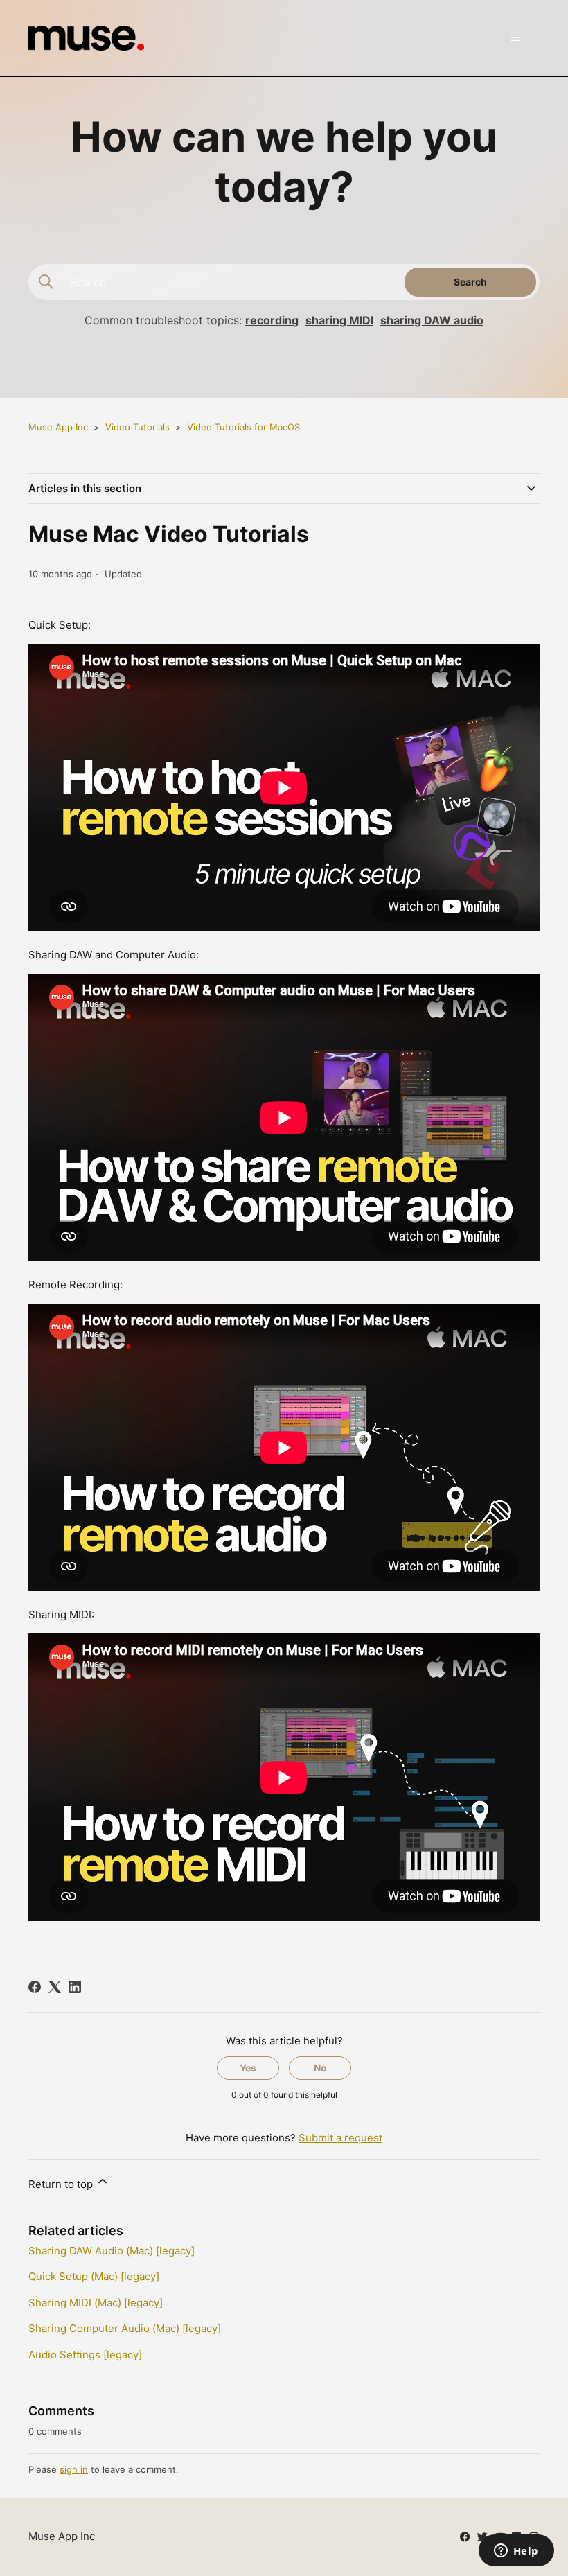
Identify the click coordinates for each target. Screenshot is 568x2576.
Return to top (62, 2184)
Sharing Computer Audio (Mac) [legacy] (125, 2328)
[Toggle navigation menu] (515, 38)
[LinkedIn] (75, 1987)
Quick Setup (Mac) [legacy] (94, 2276)
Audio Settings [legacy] (85, 2355)
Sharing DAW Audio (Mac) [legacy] (112, 2251)
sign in (74, 2469)
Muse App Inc (58, 427)
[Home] (86, 38)
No (320, 2068)
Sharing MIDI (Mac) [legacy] (96, 2303)
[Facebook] (35, 1987)
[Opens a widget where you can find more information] (516, 2552)
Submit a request (340, 2138)
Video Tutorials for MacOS (243, 427)
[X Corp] (55, 1987)
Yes (248, 2068)
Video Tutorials (137, 427)
